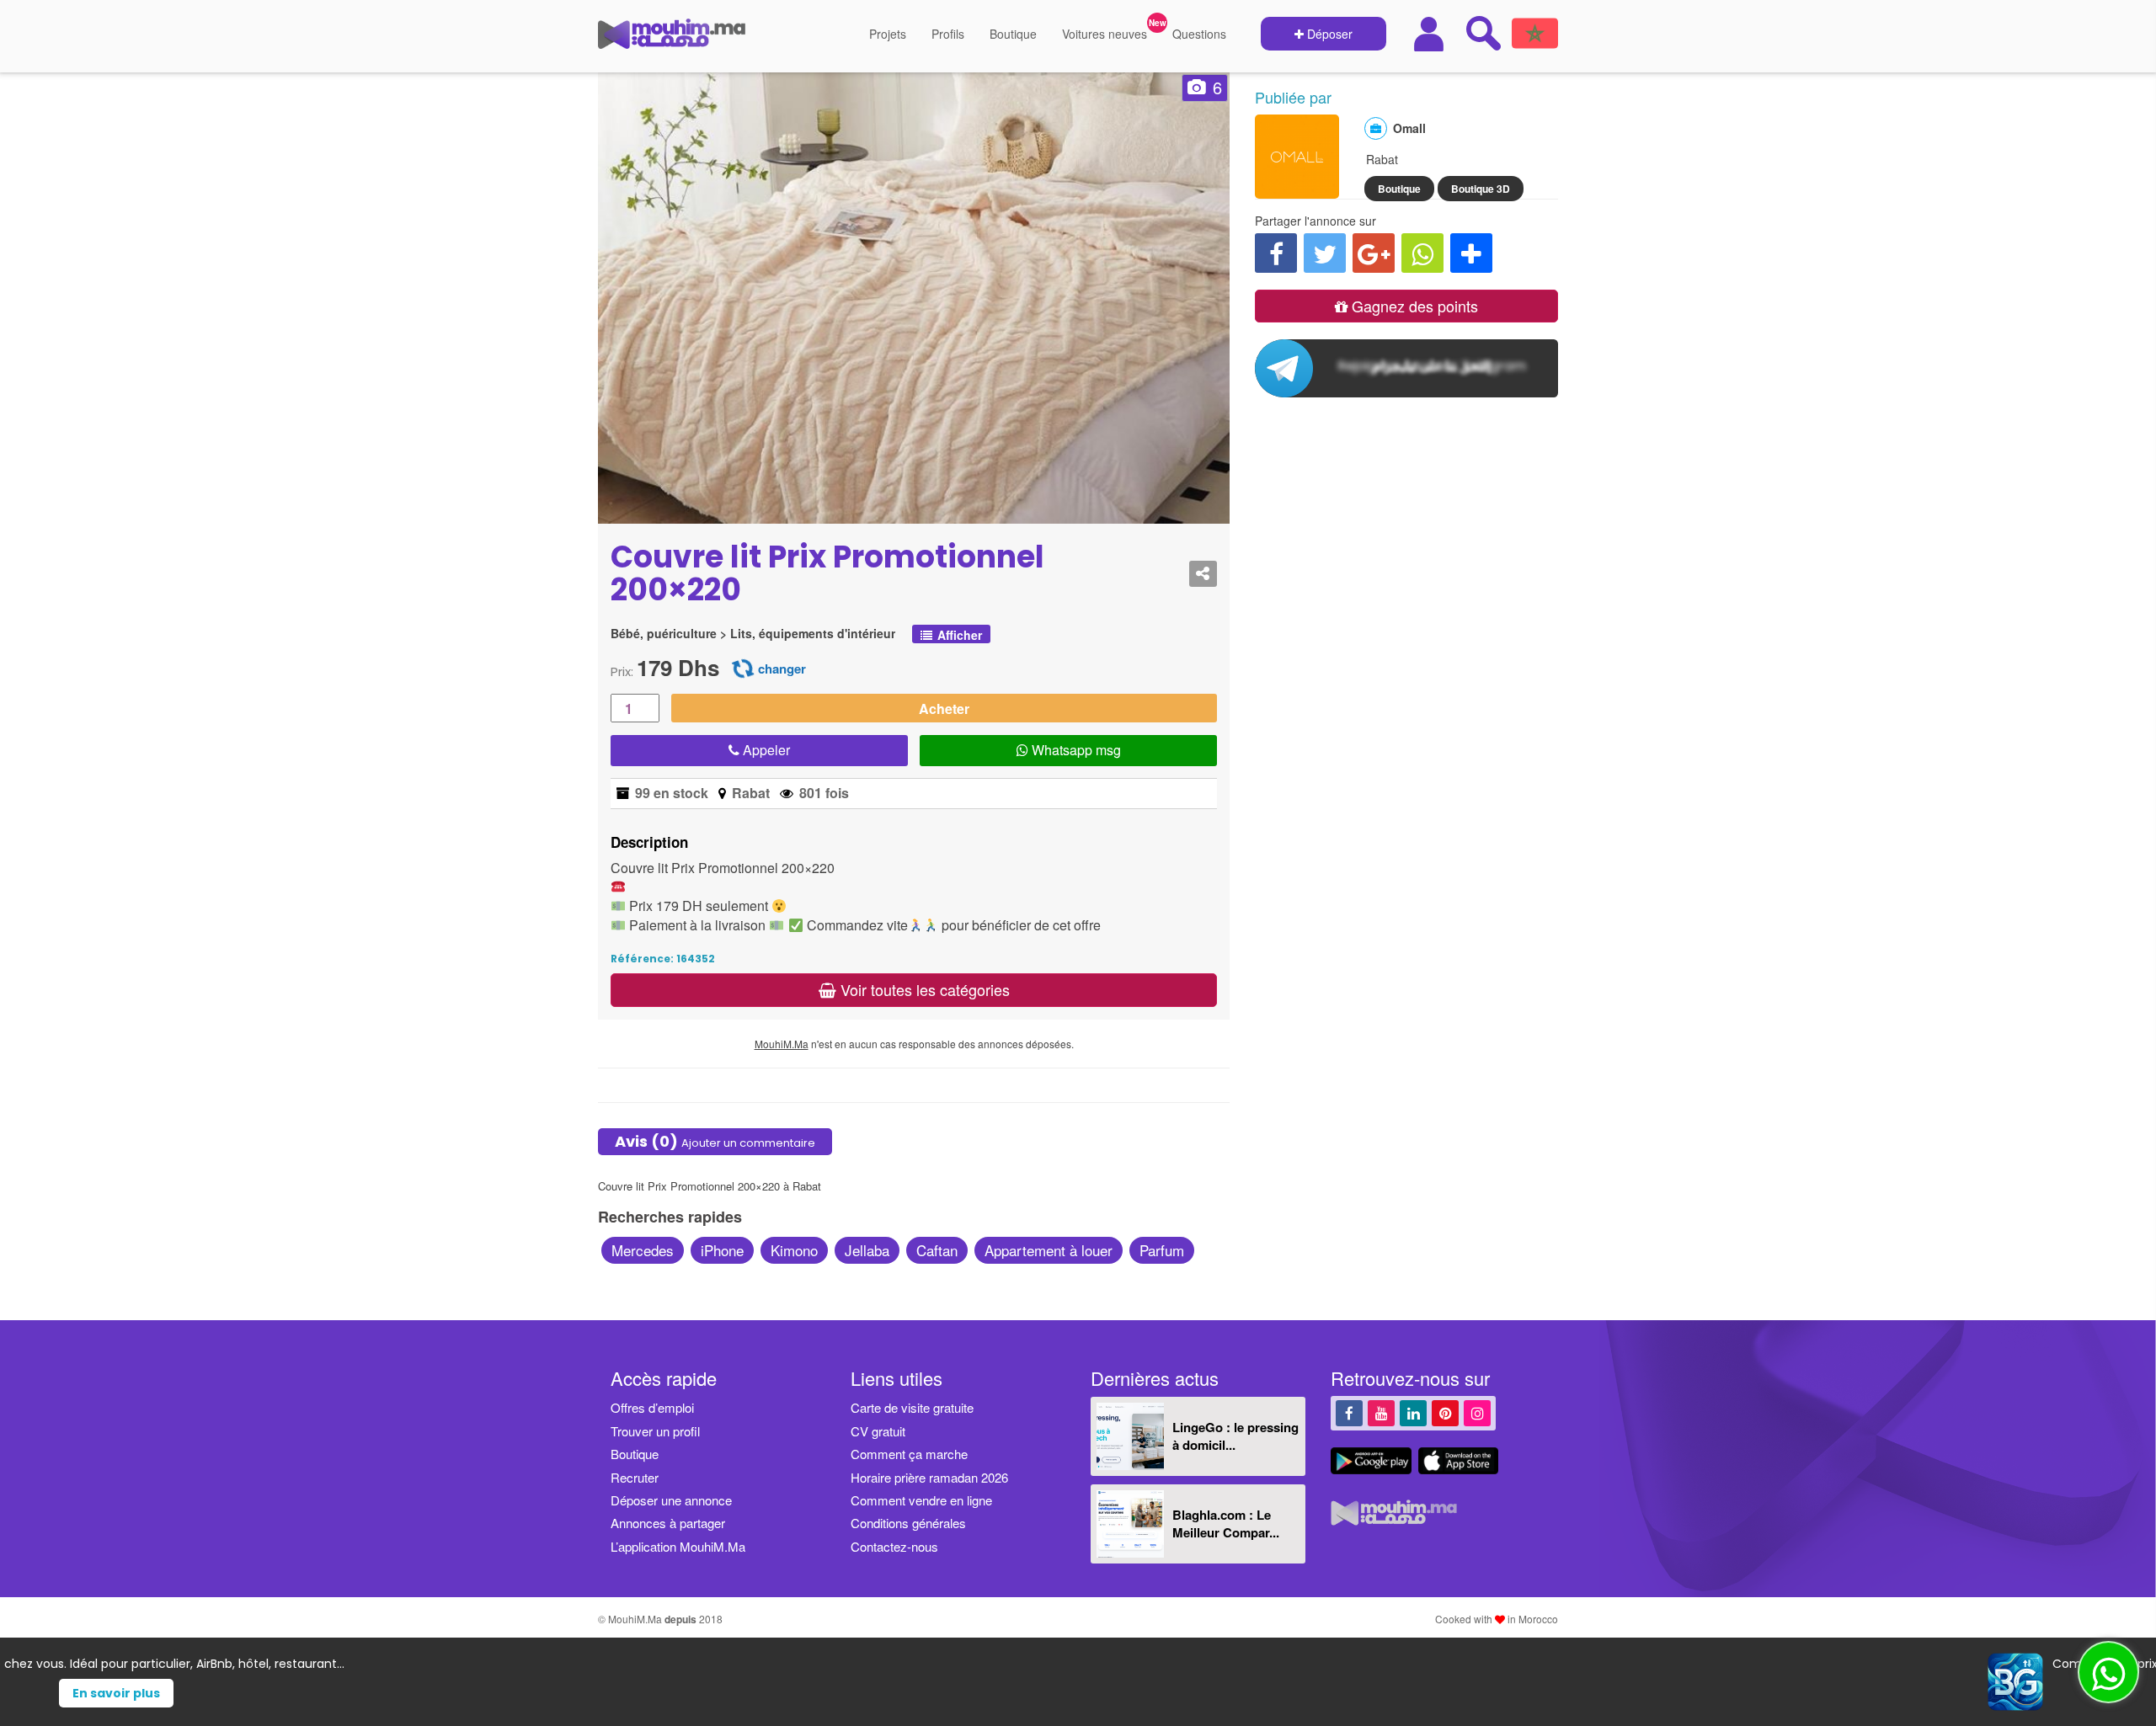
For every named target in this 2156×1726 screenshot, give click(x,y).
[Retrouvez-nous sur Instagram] (1477, 1412)
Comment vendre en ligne (921, 1500)
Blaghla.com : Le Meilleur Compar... (1226, 1524)
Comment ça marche (909, 1454)
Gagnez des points (1413, 306)
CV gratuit (878, 1431)
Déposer (1328, 34)
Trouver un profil (655, 1431)
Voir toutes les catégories (923, 989)
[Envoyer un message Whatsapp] (2108, 1672)
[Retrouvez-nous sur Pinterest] (1445, 1412)
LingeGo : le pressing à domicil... (1235, 1436)
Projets (888, 34)
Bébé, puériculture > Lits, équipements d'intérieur (753, 634)
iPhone (722, 1250)
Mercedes (643, 1250)
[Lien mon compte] (1431, 34)
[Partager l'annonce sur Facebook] (1276, 253)
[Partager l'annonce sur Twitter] (1325, 253)
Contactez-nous (894, 1546)
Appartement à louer (1049, 1250)
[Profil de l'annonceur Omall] (1297, 190)
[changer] (743, 667)
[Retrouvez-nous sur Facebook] (1349, 1412)
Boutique (1013, 34)
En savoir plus (1109, 1693)
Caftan (937, 1250)
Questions (1199, 34)
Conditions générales (908, 1523)
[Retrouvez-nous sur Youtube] (1381, 1412)
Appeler (765, 750)
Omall (1409, 128)
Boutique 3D (1481, 189)
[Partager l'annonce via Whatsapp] (1422, 253)
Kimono (794, 1250)
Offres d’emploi (652, 1407)
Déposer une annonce (671, 1500)
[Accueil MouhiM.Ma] (672, 40)
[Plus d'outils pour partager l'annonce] (1471, 253)
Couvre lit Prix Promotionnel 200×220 (827, 574)
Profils (948, 34)
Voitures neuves (1105, 34)
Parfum (1162, 1250)
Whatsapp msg (1075, 750)
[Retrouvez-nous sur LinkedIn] (1413, 1412)
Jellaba (867, 1250)
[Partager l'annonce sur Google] (1374, 253)
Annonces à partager (668, 1523)
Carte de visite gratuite (912, 1407)
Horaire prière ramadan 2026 (929, 1477)
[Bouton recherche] (1483, 33)
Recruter (635, 1477)
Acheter (944, 709)
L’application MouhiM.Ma (678, 1546)
